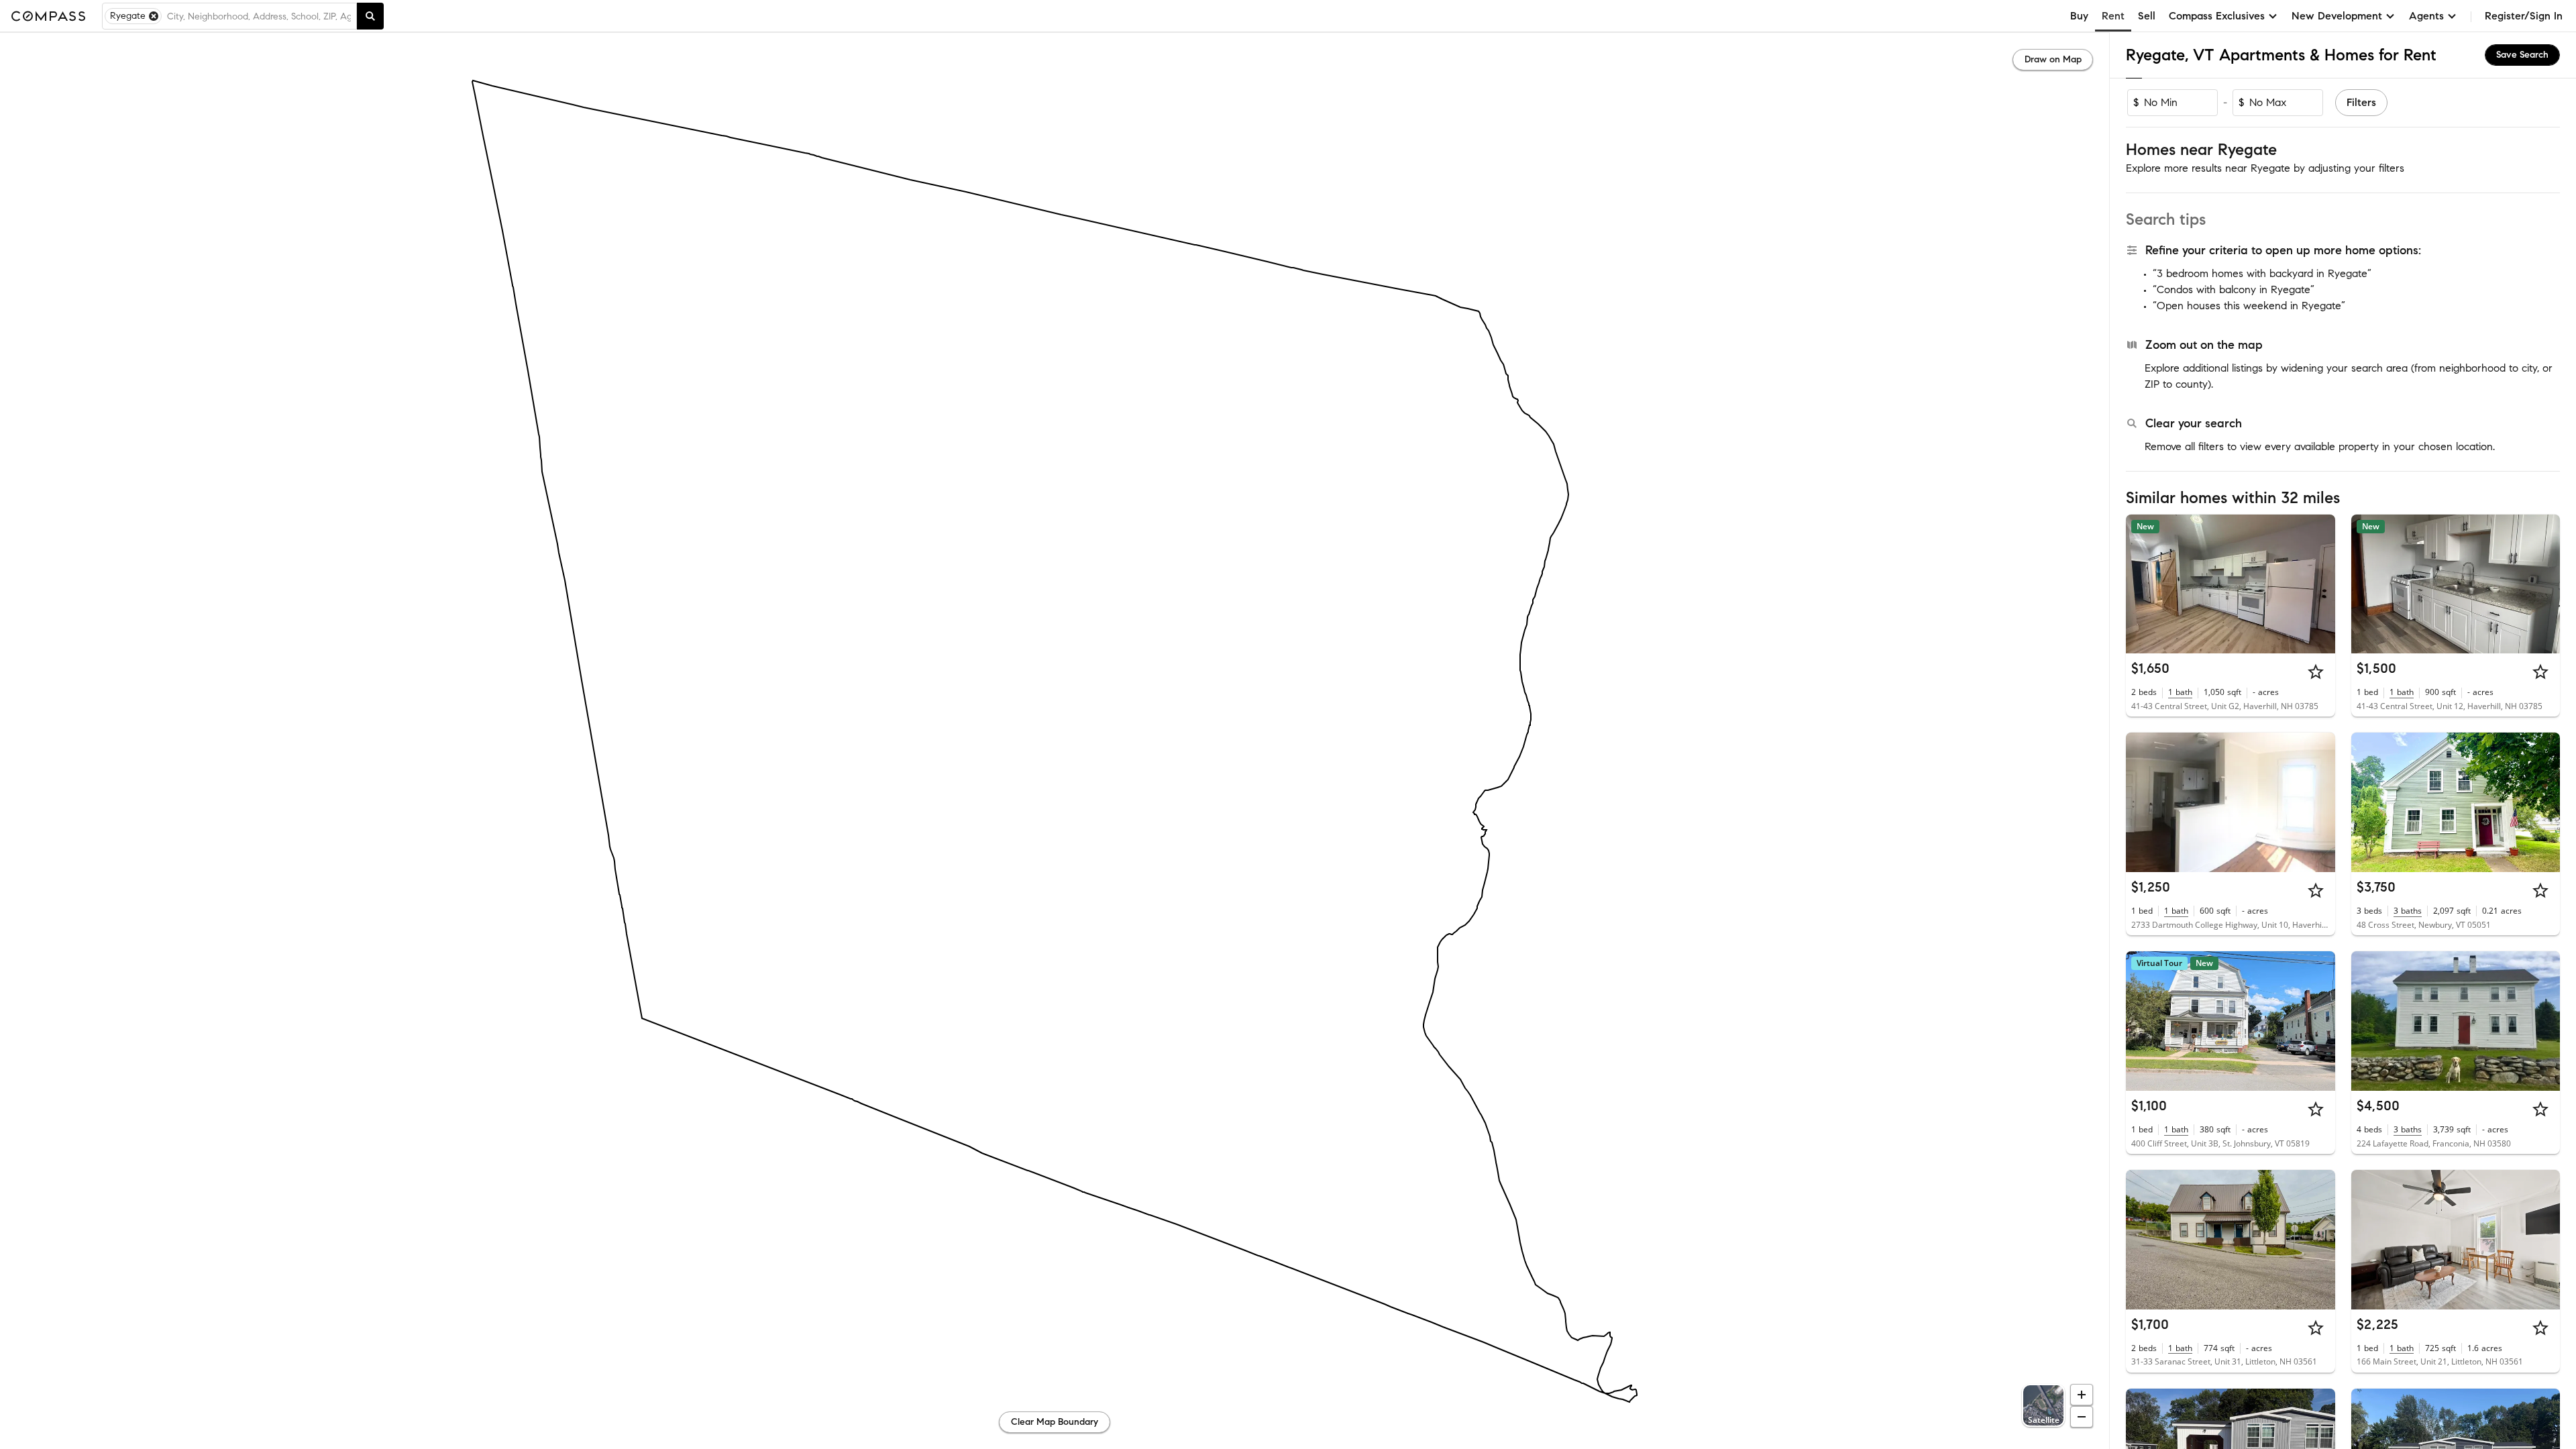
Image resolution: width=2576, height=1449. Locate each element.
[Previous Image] (2142, 584)
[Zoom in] (2082, 1395)
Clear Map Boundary (1055, 1422)
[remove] (154, 16)
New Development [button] (2337, 16)
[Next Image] (2319, 584)
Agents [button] (2426, 16)
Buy (2079, 16)
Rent (2113, 16)
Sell (2147, 16)
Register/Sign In (2524, 16)
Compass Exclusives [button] (2217, 16)
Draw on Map (2053, 59)
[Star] (2316, 672)
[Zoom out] (2082, 1417)
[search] (370, 16)
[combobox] (259, 16)
